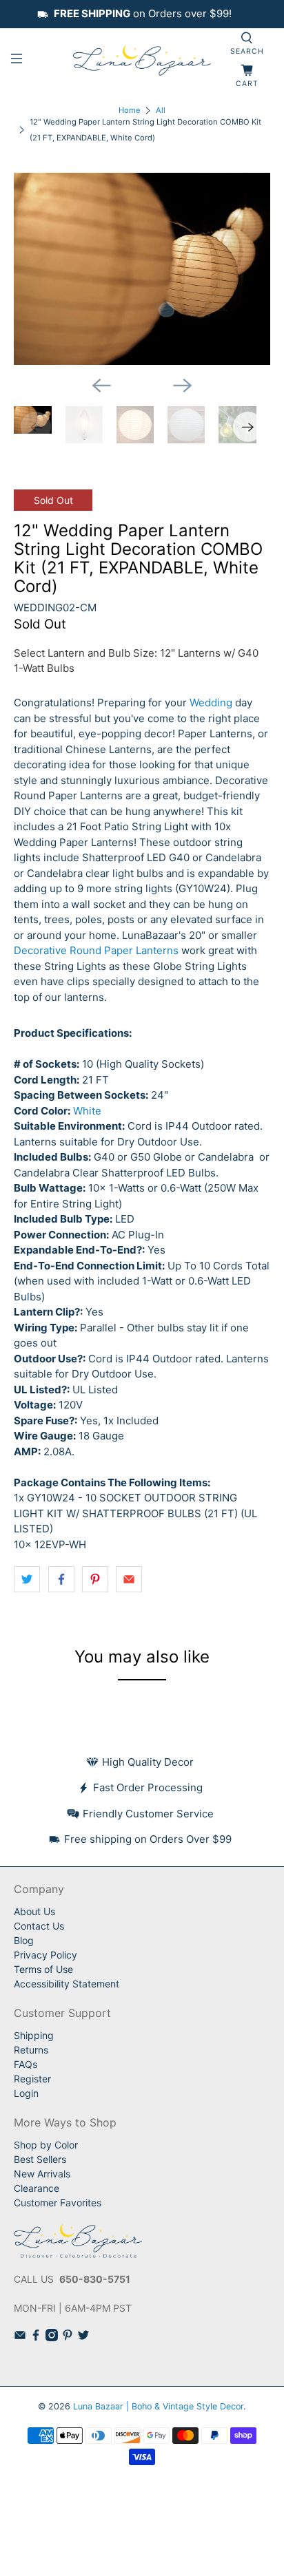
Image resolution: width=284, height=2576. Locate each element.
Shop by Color (46, 2145)
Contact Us (39, 1926)
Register (32, 2079)
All (161, 110)
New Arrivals (42, 2174)
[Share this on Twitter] (27, 1579)
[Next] (183, 386)
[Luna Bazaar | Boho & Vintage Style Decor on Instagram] (52, 2337)
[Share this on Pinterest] (95, 1579)
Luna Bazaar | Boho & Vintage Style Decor (158, 2406)
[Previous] (101, 386)
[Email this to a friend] (129, 1579)
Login (26, 2093)
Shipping (34, 2035)
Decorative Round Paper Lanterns (96, 950)
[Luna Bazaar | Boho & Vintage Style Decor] (142, 61)
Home (130, 110)
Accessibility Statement (67, 1984)
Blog (24, 1940)
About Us (34, 1911)
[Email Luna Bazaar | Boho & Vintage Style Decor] (20, 2337)
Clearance (37, 2188)
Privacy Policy (45, 1955)
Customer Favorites (58, 2203)
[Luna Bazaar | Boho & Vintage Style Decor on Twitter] (83, 2337)
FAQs (26, 2064)
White (87, 1111)
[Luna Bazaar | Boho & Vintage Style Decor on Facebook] (36, 2337)
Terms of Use (43, 1969)
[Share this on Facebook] (61, 1579)
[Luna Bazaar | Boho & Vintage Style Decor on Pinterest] (68, 2337)
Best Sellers (40, 2159)
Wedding (211, 703)
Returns (31, 2050)
